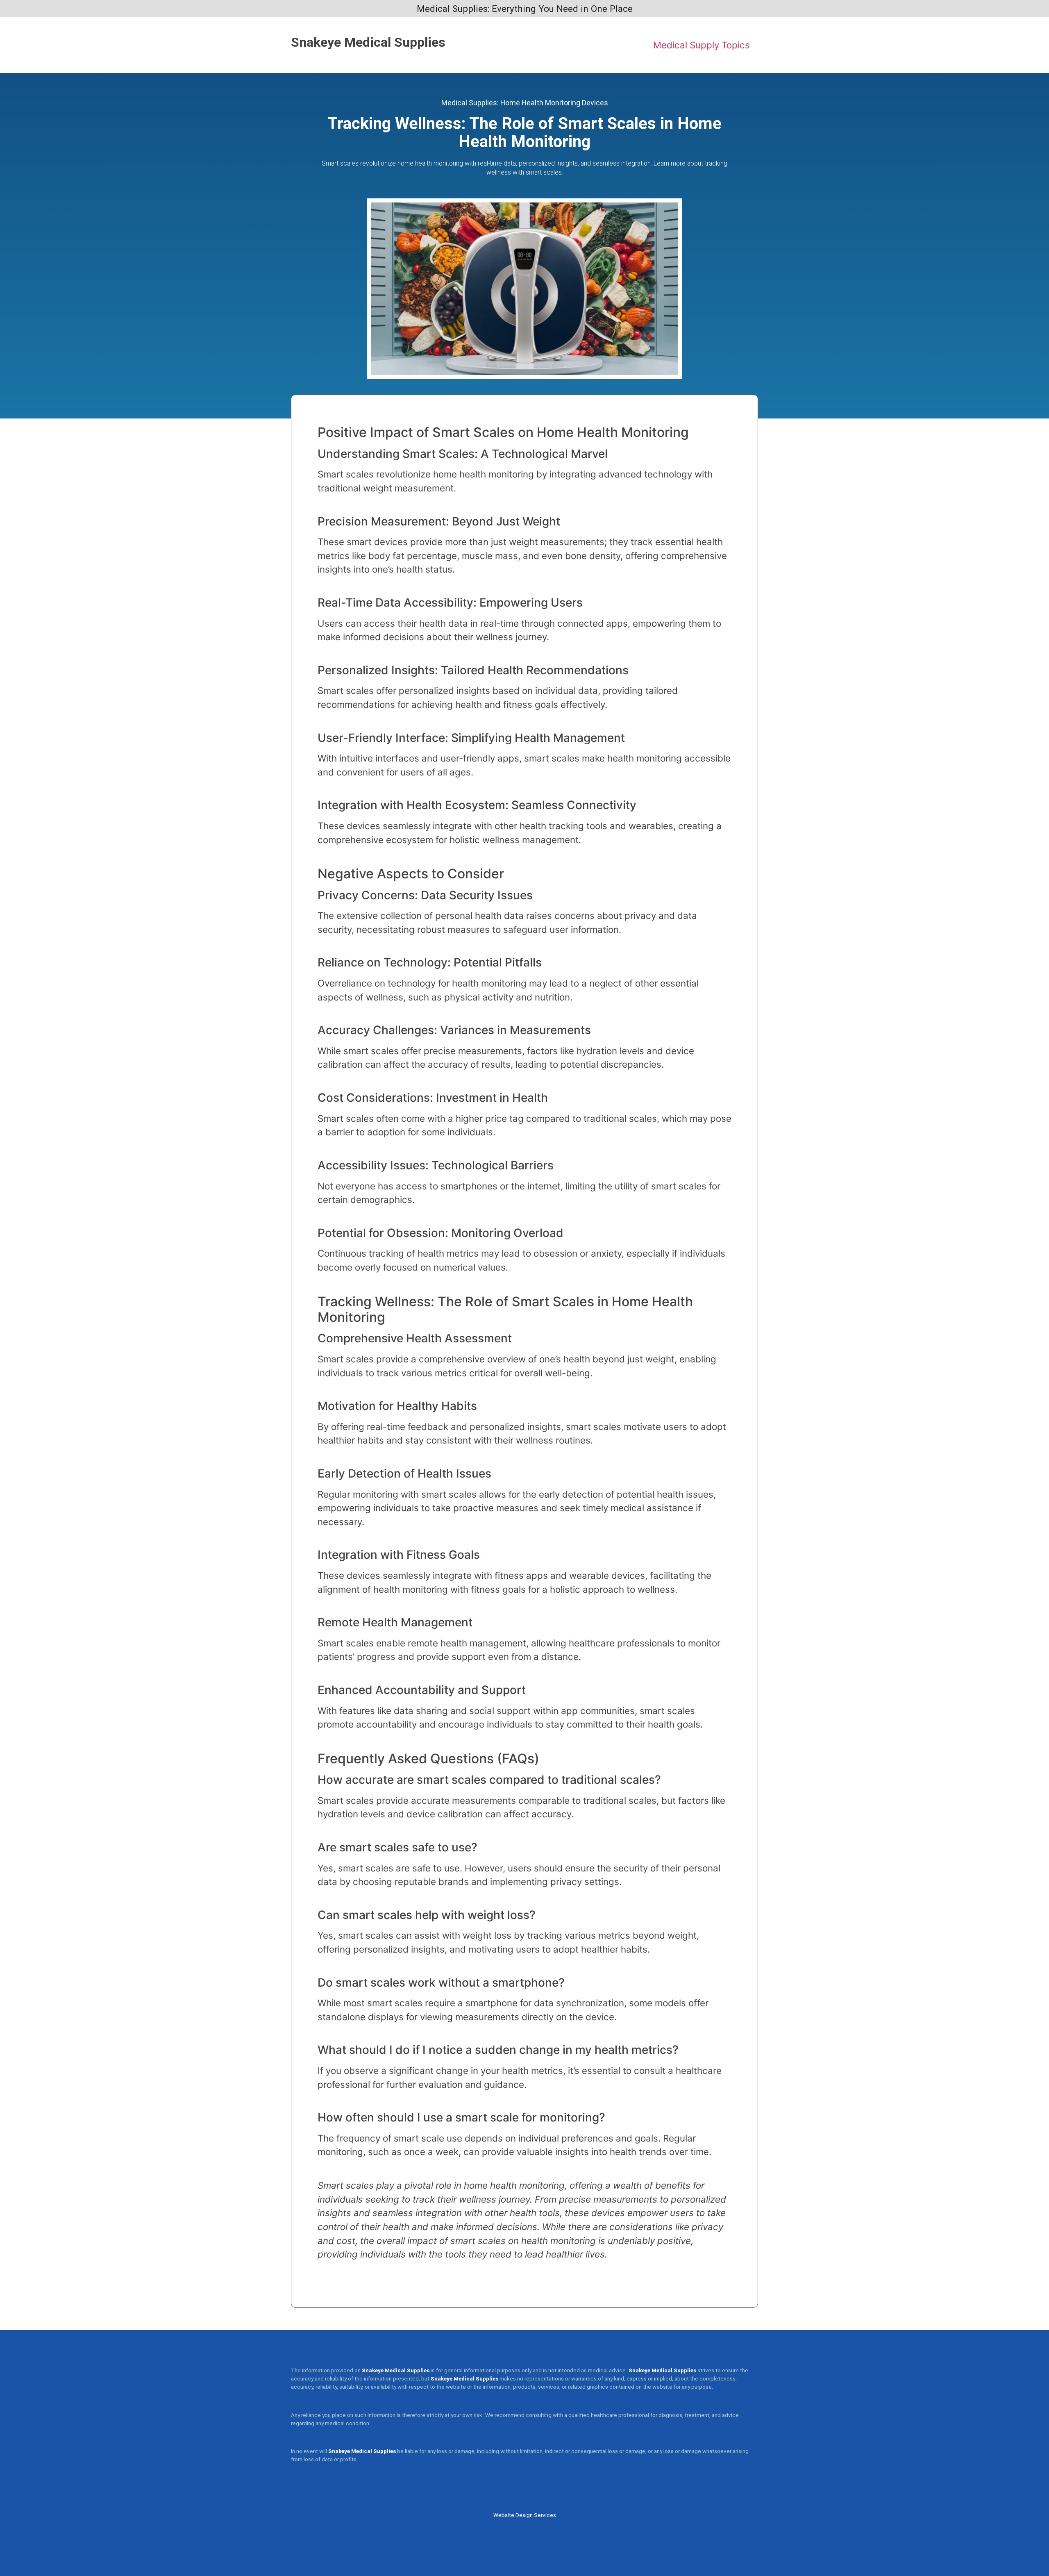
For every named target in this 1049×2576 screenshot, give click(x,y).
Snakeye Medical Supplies (368, 42)
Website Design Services (525, 2515)
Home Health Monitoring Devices (554, 103)
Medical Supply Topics (702, 45)
